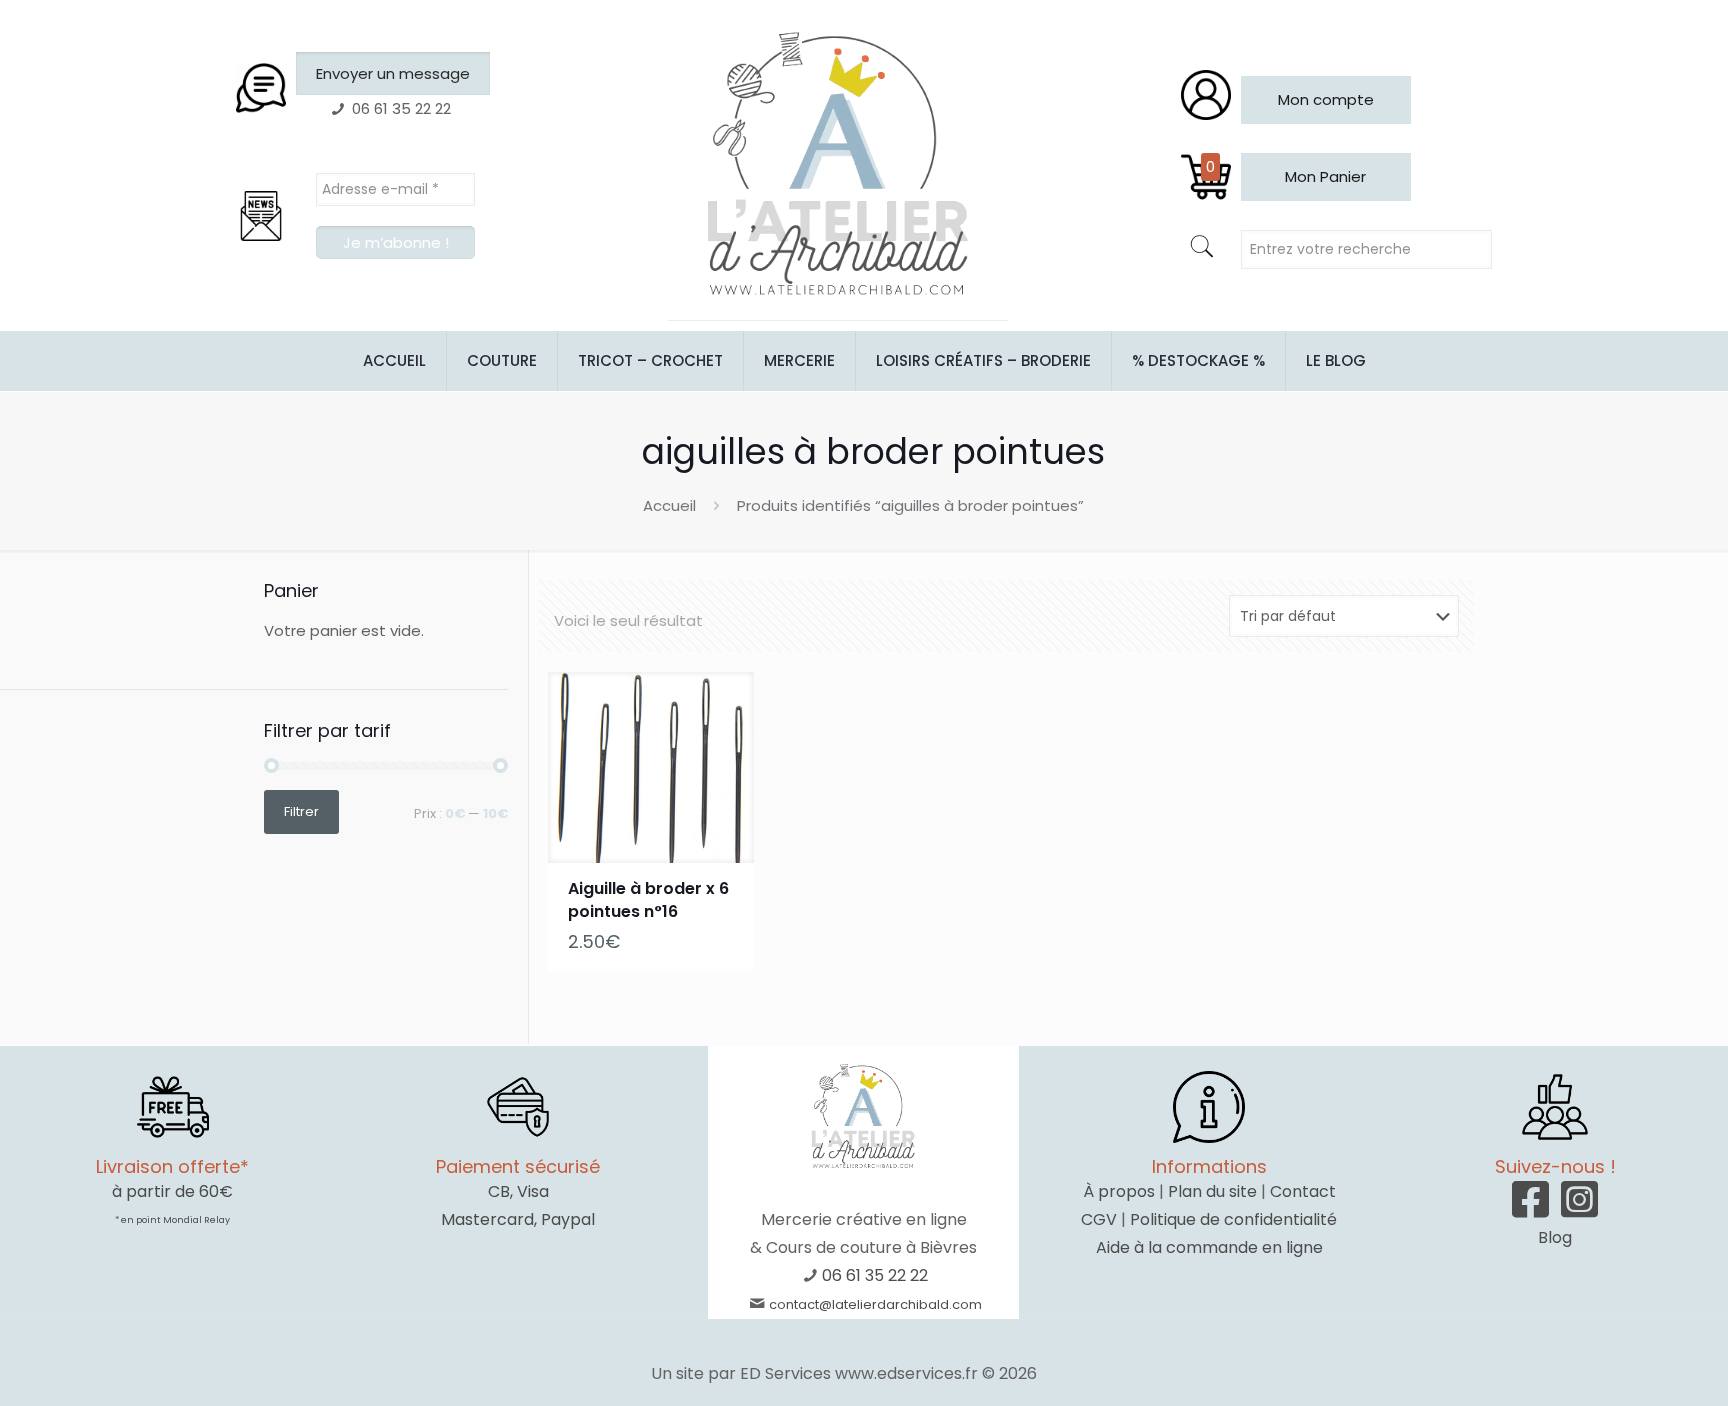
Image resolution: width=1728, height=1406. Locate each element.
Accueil (669, 505)
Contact (1303, 1191)
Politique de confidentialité (1233, 1219)
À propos (1119, 1191)
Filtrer (301, 811)
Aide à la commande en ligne (1209, 1247)
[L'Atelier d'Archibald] (838, 165)
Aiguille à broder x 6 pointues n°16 (648, 899)
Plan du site (1212, 1191)
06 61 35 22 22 (875, 1275)
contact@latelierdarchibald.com (875, 1304)
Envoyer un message (393, 73)
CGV (1099, 1219)
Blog (1555, 1237)
